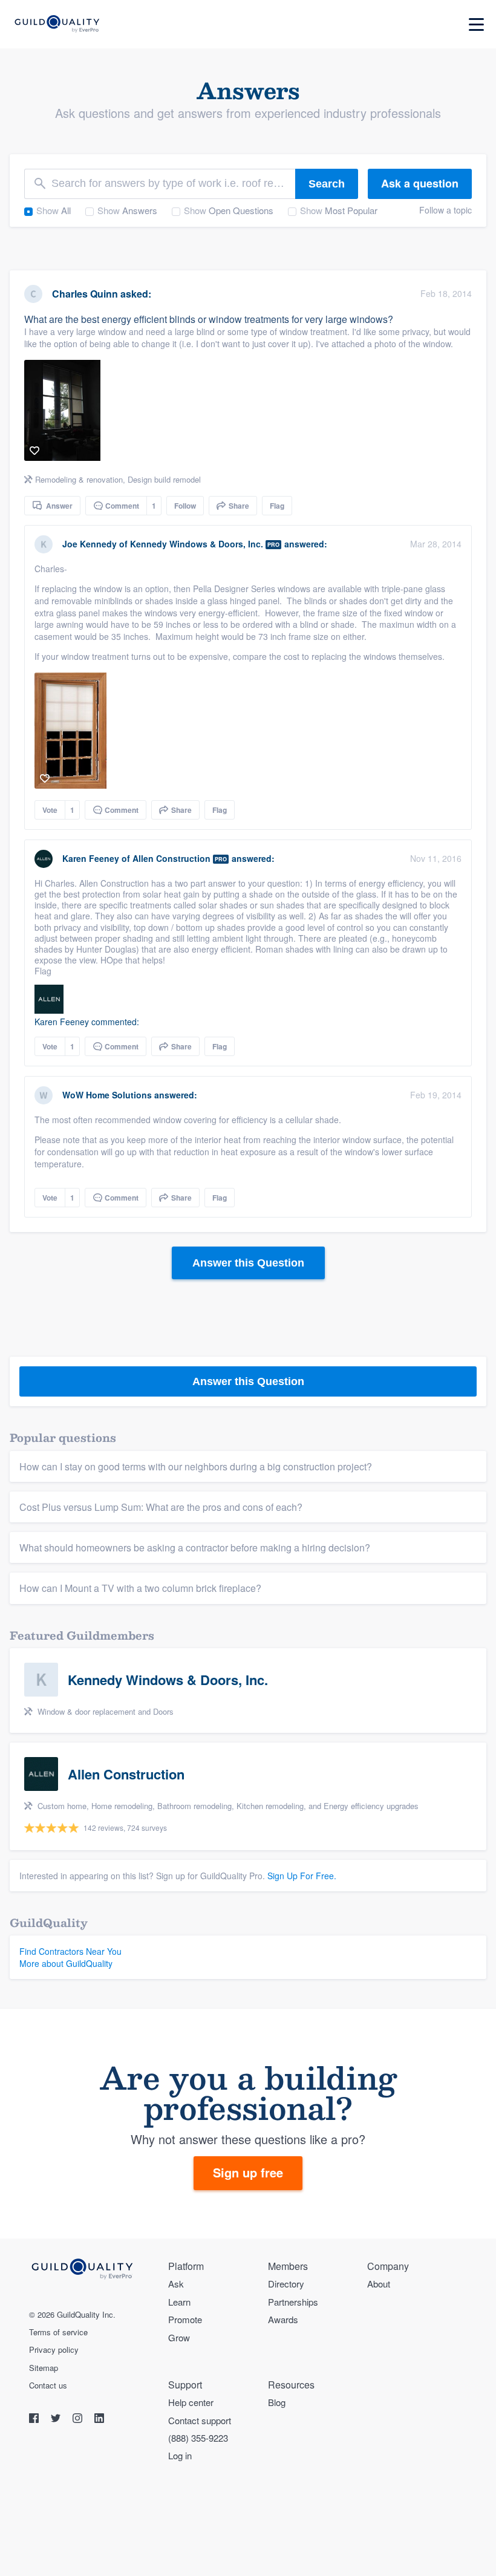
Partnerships (293, 2302)
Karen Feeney (91, 858)
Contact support (200, 2420)
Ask (176, 2284)
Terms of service (58, 2332)
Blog (277, 2402)
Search (327, 184)
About (379, 2284)
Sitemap (44, 2368)
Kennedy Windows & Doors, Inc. (197, 544)
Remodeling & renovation (79, 479)
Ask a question (420, 183)
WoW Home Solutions (107, 1095)
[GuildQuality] (57, 24)
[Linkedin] (99, 2420)
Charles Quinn (85, 294)
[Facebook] (35, 2420)
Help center (191, 2402)
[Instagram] (79, 2420)
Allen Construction (171, 858)
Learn (179, 2302)
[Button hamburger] (476, 24)
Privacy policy (54, 2350)
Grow (179, 2337)
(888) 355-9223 (198, 2438)
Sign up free (248, 2172)
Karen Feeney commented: (87, 1022)
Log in (180, 2455)
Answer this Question (248, 1263)
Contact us (48, 2385)
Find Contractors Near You (70, 1951)
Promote (185, 2319)
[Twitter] (57, 2420)
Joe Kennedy (90, 544)
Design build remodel (164, 479)
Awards (283, 2319)
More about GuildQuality (66, 1963)
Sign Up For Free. (302, 1876)
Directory (286, 2284)
